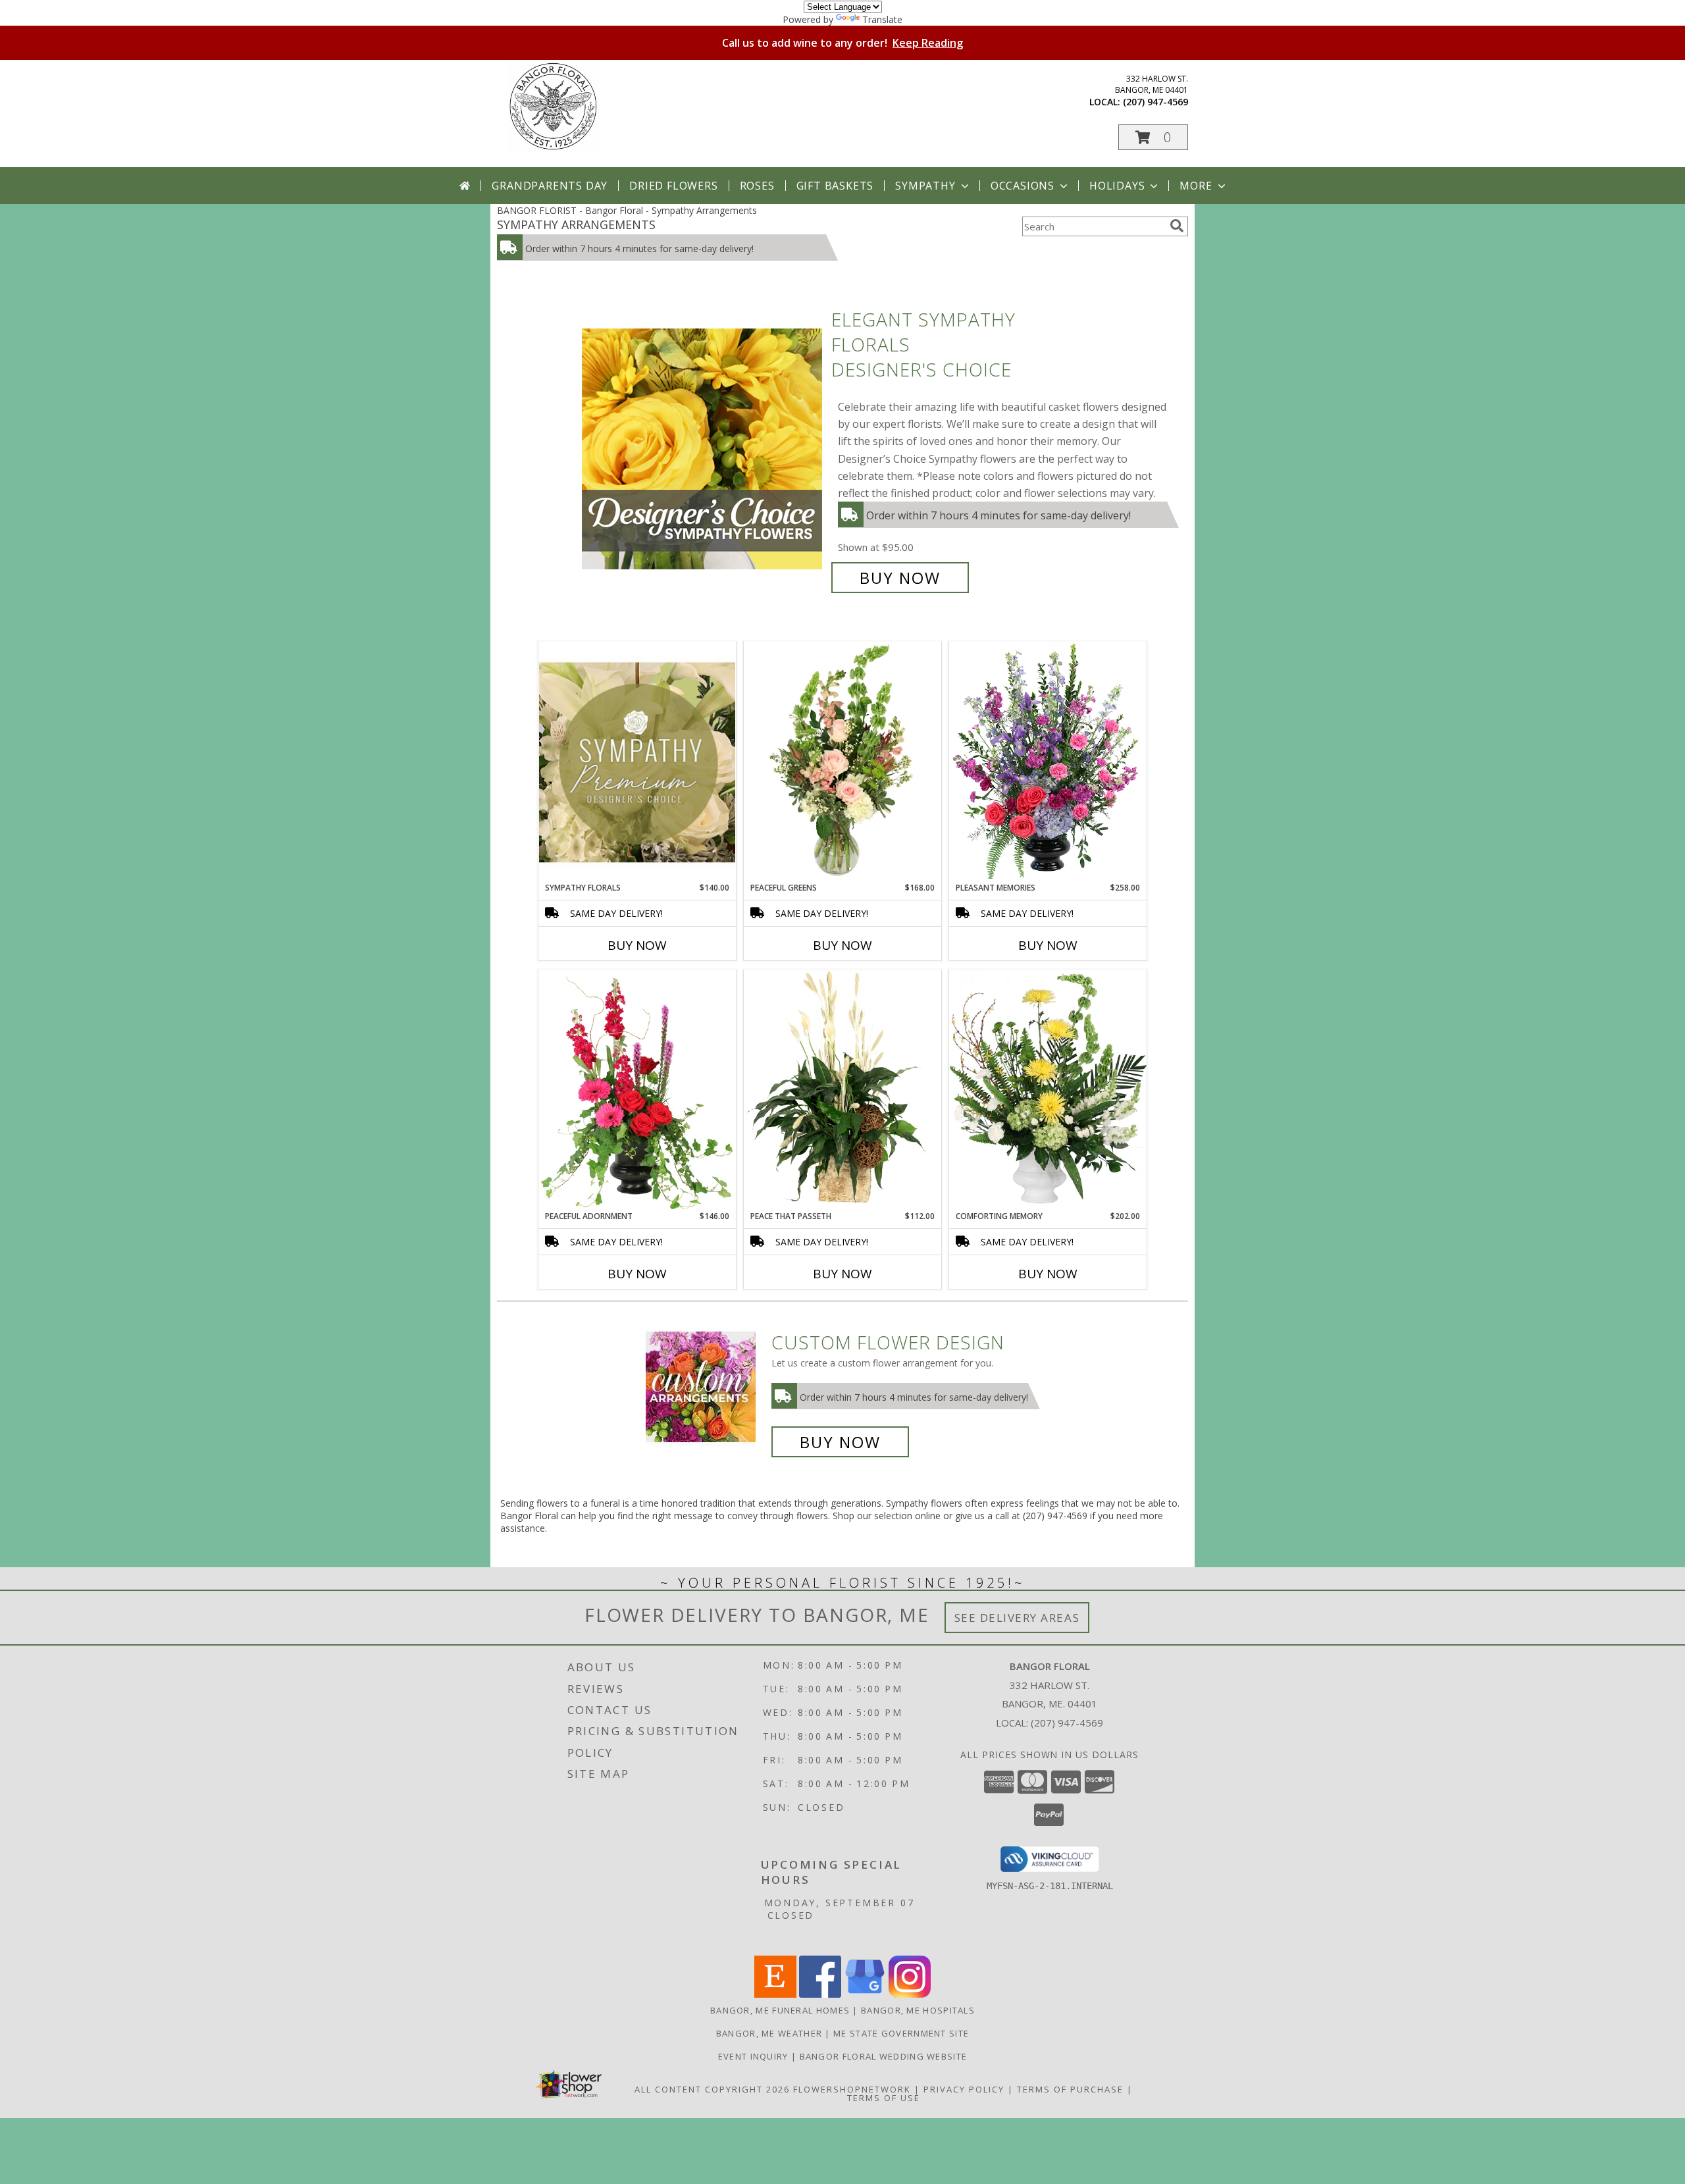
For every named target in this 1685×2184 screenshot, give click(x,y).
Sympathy (925, 186)
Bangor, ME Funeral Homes (780, 2010)
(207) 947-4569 (1155, 102)
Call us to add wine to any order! (842, 43)
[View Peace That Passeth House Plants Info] (842, 1090)
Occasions (1023, 186)
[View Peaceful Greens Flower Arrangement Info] (842, 762)
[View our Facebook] (820, 1994)
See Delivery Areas (1017, 1618)
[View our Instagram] (910, 1994)
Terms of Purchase (1070, 2089)
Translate (882, 19)
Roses (757, 186)
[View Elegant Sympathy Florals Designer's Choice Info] (703, 449)
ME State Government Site (901, 2033)
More (1196, 186)
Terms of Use (884, 2098)
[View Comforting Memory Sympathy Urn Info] (1048, 1090)
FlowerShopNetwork (852, 2089)
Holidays (1117, 186)
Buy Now (900, 578)
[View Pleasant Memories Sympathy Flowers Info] (1048, 762)
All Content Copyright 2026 (712, 2089)
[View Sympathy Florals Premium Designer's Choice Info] (637, 762)
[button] (1153, 137)
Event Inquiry (755, 2056)
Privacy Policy (964, 2089)
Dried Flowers (673, 186)
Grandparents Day (550, 186)
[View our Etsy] (775, 1994)
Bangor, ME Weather (769, 2033)
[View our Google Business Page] (865, 1994)
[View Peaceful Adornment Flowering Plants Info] (637, 1090)
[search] (1177, 226)
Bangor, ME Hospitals (918, 2010)
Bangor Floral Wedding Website (884, 2056)
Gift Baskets (835, 186)
